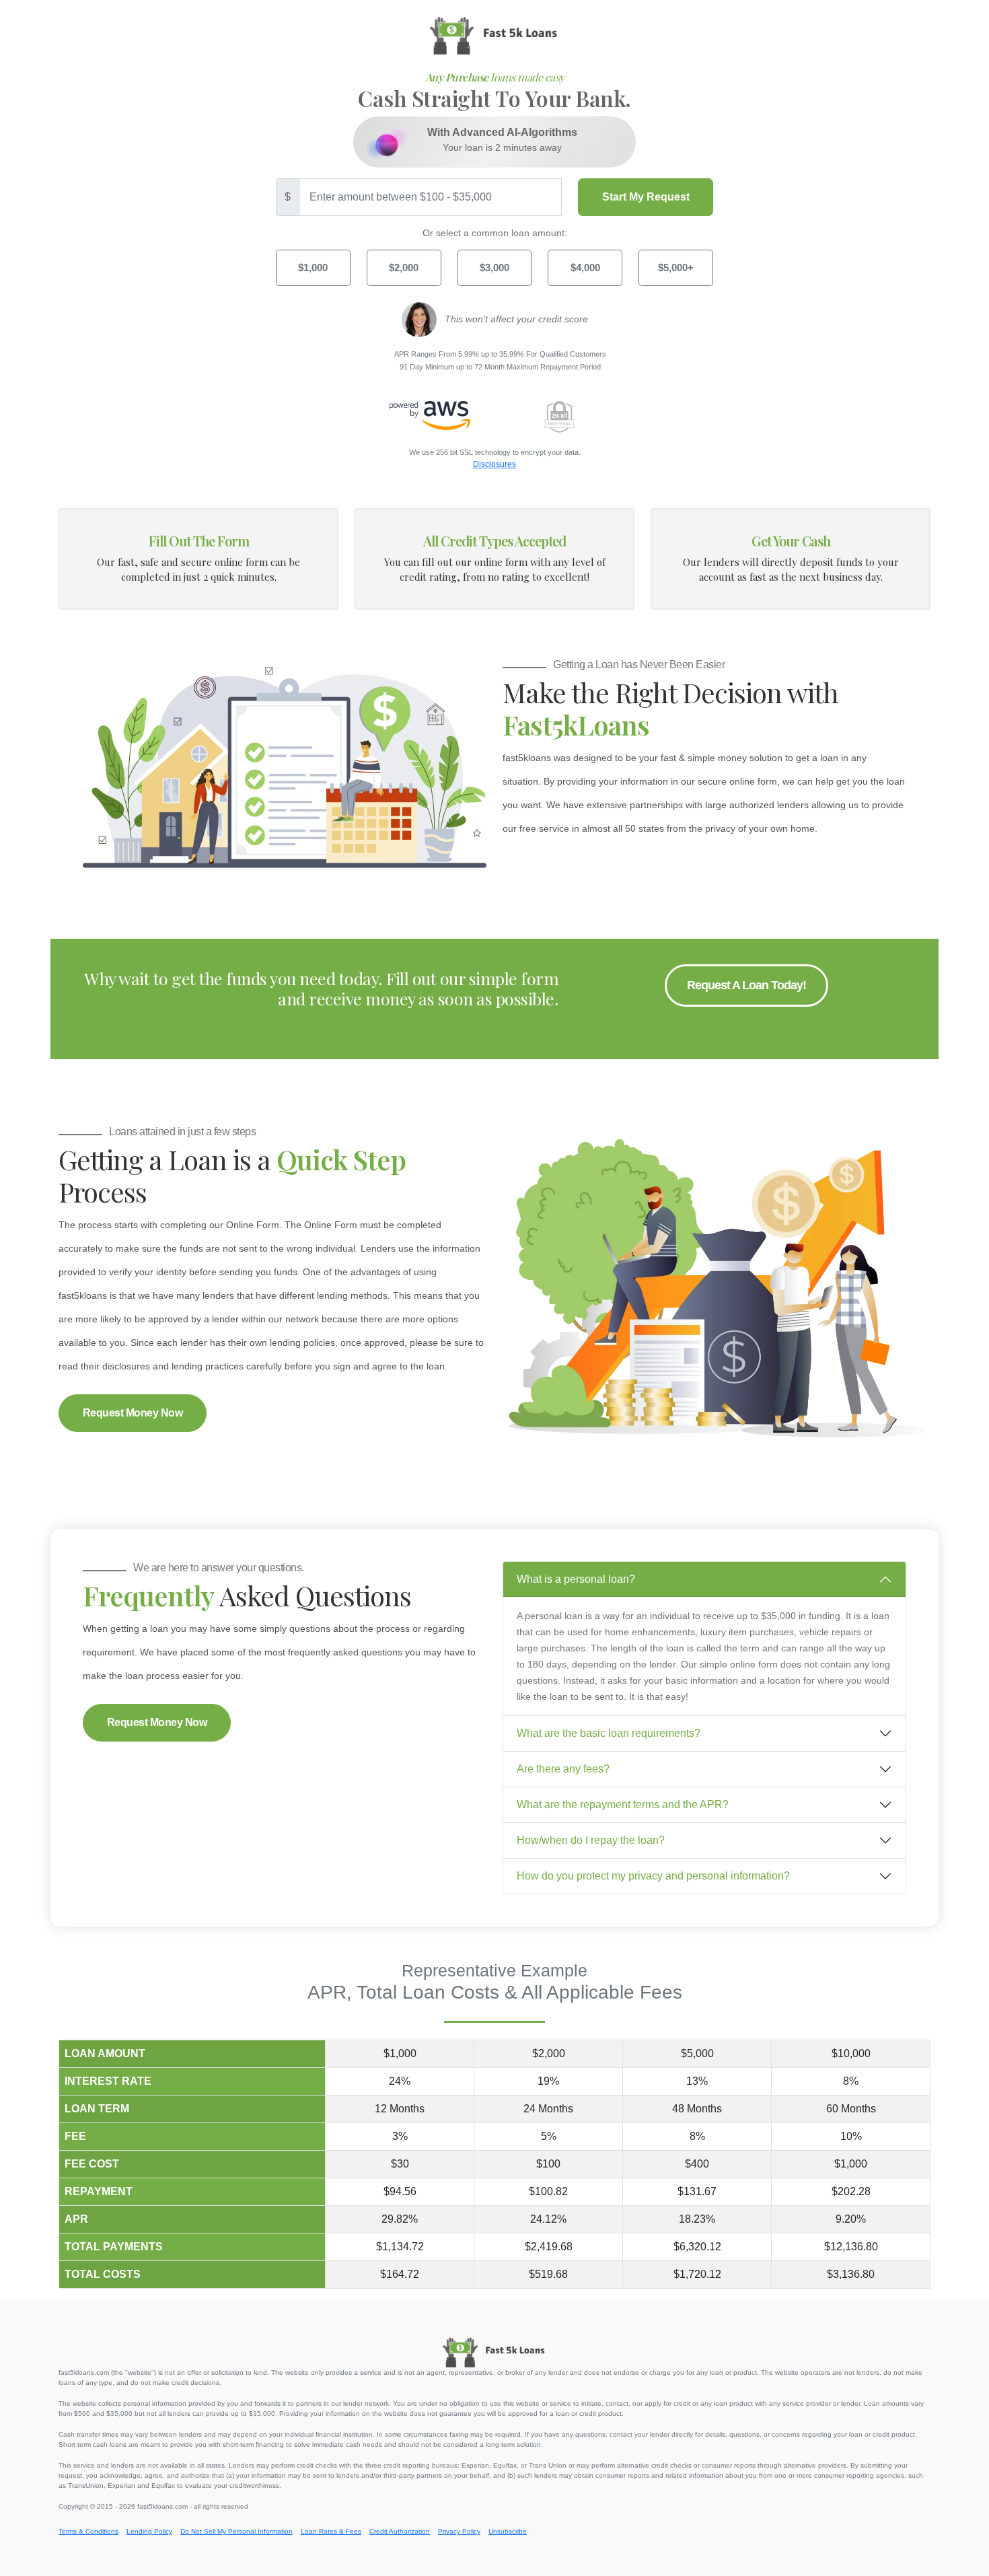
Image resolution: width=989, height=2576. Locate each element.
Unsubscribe (508, 2531)
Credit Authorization (400, 2531)
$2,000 (404, 267)
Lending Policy (149, 2531)
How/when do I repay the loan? (591, 1840)
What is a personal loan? (576, 1579)
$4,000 (585, 267)
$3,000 (494, 267)
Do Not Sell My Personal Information (236, 2531)
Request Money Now (133, 1413)
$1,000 (313, 267)
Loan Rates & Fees (331, 2531)
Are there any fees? (563, 1769)
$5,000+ (676, 267)
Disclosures (494, 464)
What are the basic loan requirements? (609, 1733)
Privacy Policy (459, 2531)
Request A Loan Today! (746, 985)
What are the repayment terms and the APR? (623, 1804)
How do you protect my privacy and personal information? (653, 1876)
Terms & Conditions (88, 2531)
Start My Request (646, 197)
